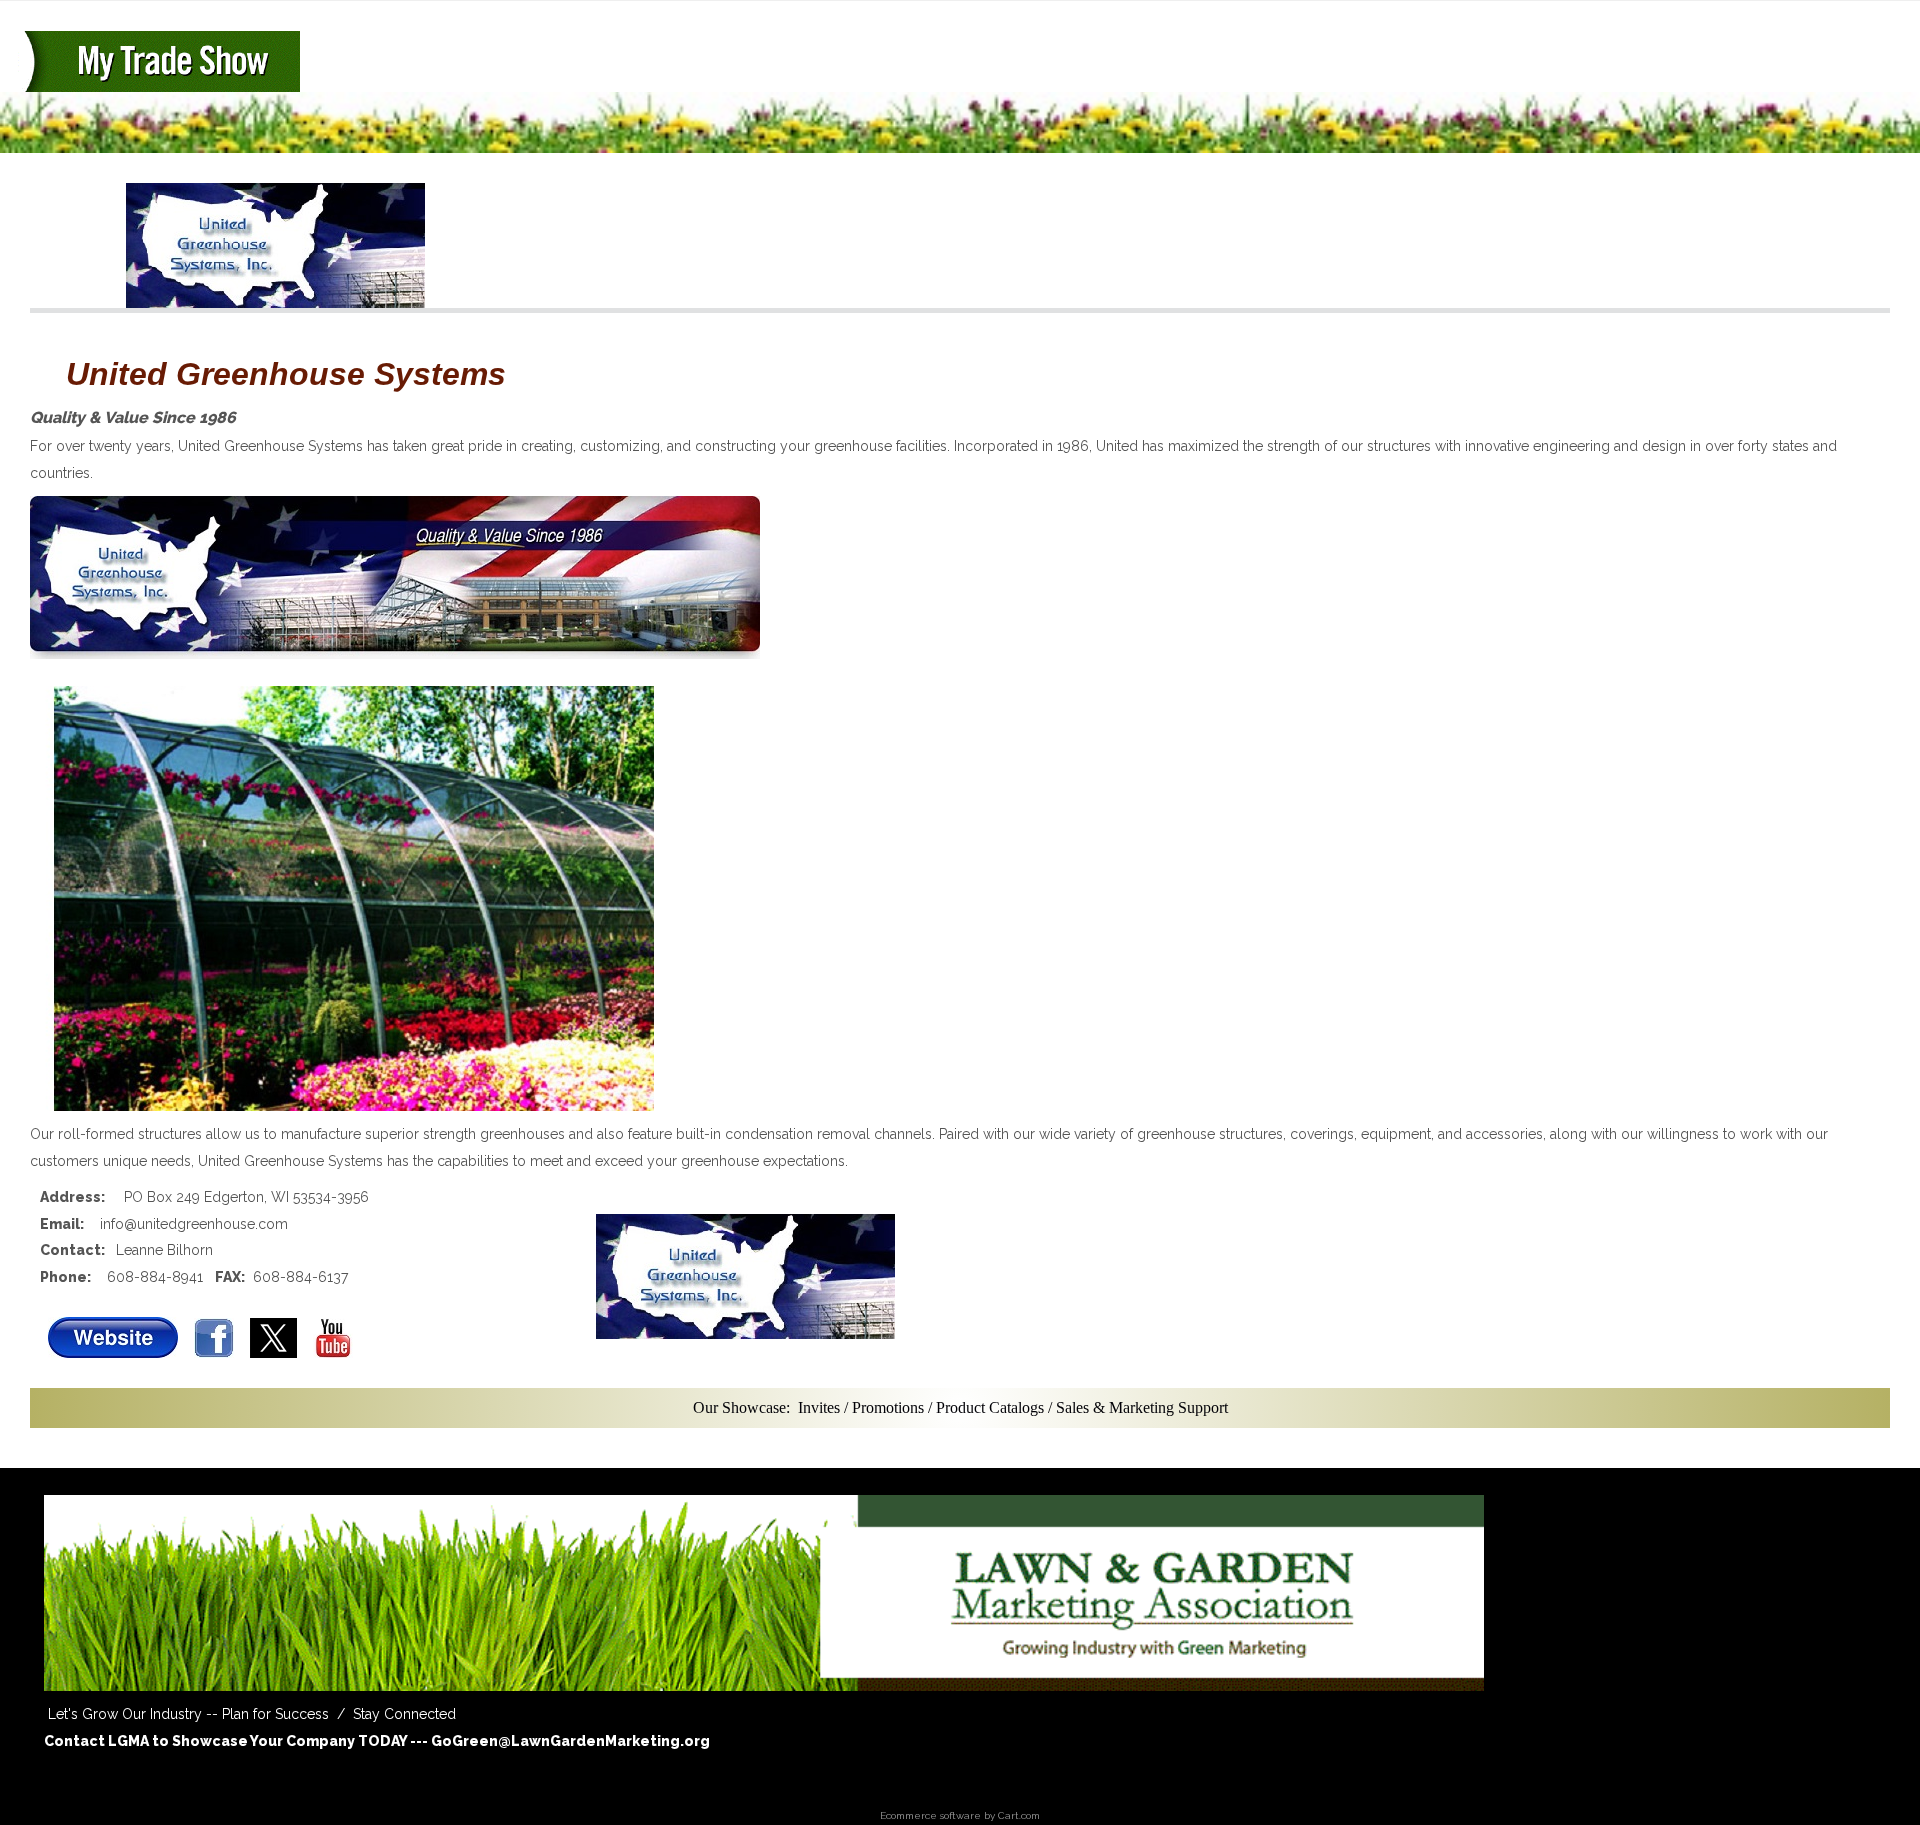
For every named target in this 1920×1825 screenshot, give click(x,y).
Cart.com (1019, 1815)
